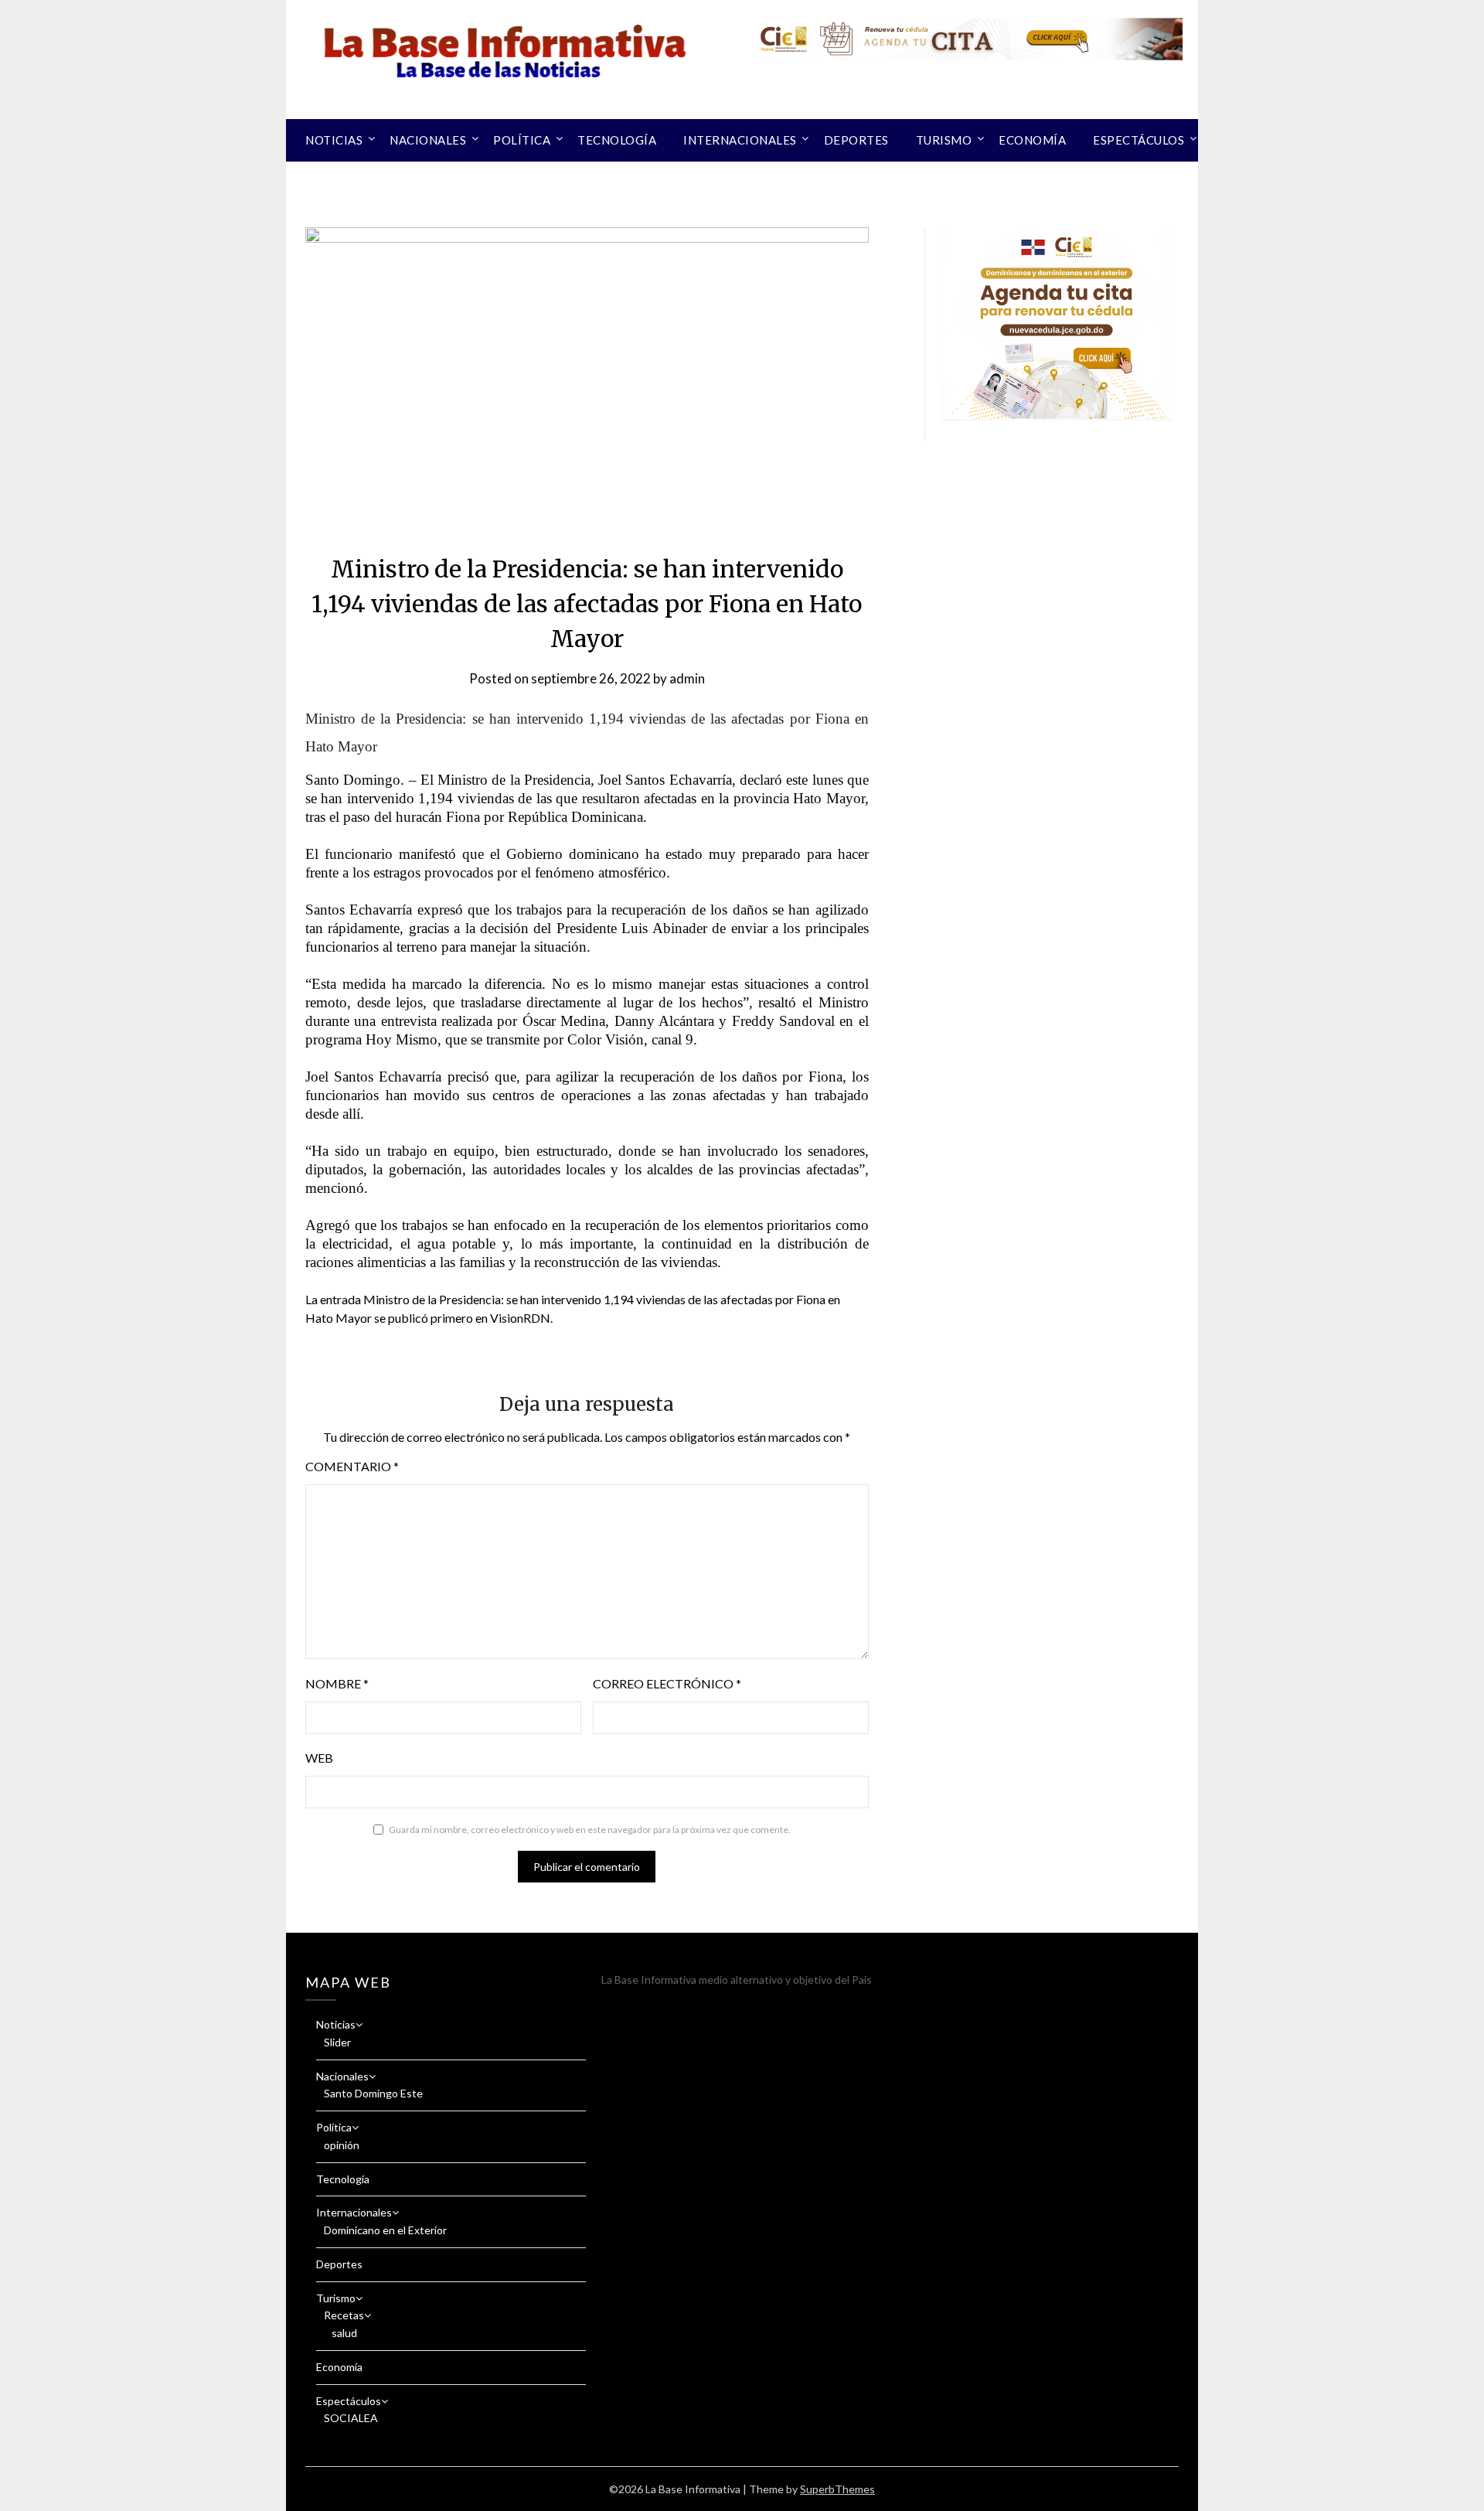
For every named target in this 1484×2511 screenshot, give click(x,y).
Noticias (334, 140)
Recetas (344, 2315)
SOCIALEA (351, 2418)
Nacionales (428, 140)
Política (522, 140)
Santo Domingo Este (373, 2093)
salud (344, 2333)
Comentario (352, 1466)
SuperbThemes (837, 2489)
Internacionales (740, 140)
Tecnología (617, 140)
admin (687, 678)
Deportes (856, 140)
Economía (1032, 140)
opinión (342, 2145)
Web (319, 1758)
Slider (337, 2042)
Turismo (944, 140)
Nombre (337, 1683)
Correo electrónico (667, 1683)
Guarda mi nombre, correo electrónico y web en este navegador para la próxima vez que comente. (590, 1830)
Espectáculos (1139, 140)
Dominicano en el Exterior (385, 2230)
